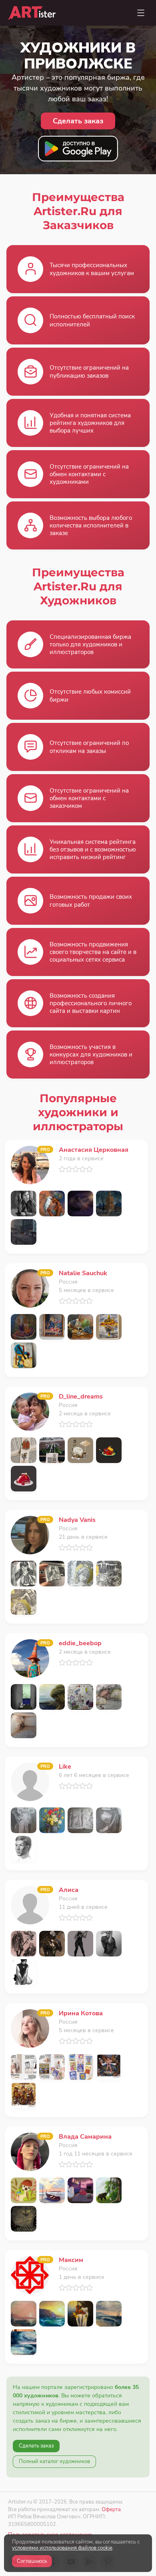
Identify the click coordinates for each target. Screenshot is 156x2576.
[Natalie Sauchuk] (30, 1288)
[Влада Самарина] (30, 2151)
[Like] (30, 1781)
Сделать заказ (36, 2446)
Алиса (69, 1890)
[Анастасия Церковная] (30, 1164)
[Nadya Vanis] (30, 1535)
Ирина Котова (81, 2013)
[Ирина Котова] (30, 2028)
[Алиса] (30, 1905)
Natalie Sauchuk (83, 1273)
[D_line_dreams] (30, 1411)
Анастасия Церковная (94, 1150)
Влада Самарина (85, 2137)
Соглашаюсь (32, 2561)
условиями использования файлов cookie (62, 2548)
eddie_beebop (80, 1643)
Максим (71, 2260)
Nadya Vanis (77, 1520)
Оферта (111, 2509)
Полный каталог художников (54, 2461)
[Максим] (30, 2275)
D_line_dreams (81, 1397)
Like (65, 1767)
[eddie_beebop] (30, 1658)
